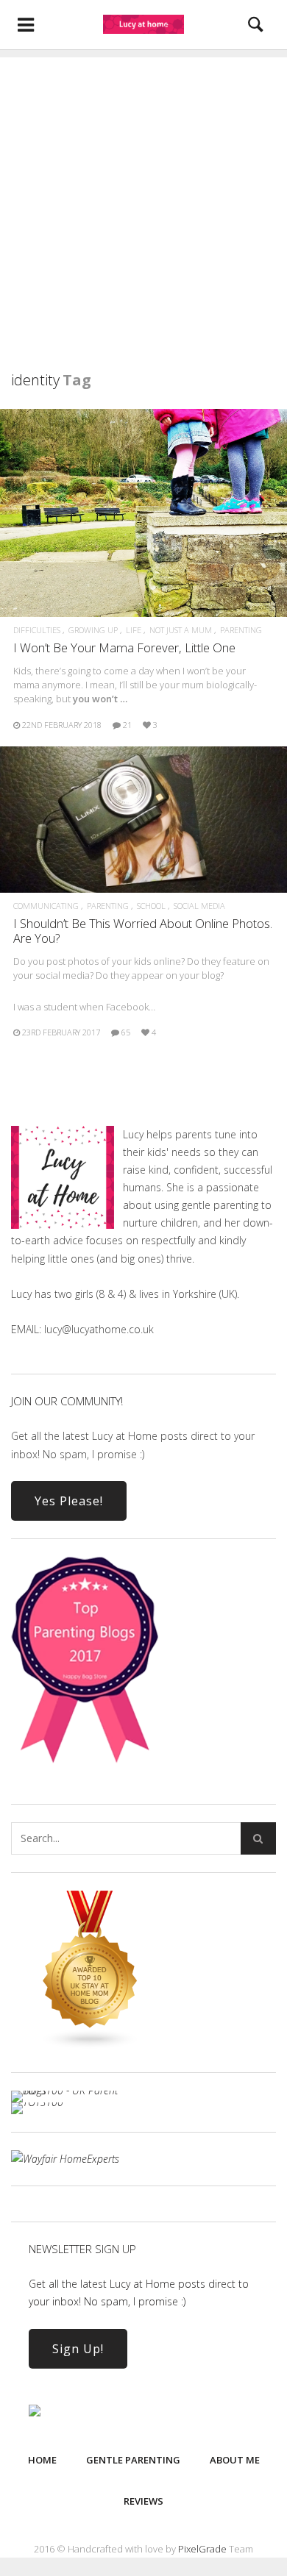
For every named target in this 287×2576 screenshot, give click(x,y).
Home (42, 2460)
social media (199, 906)
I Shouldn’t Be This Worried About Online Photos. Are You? (143, 931)
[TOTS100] (37, 2102)
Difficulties (37, 630)
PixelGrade (202, 2549)
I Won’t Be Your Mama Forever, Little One (124, 647)
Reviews (143, 2501)
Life (134, 630)
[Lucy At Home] (143, 24)
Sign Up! (78, 2349)
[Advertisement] (143, 201)
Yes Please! (69, 1501)
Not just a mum (181, 630)
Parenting (241, 630)
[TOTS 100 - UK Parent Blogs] (72, 2090)
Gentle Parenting (133, 2460)
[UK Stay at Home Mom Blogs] (91, 2045)
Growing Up (93, 630)
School (151, 906)
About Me (235, 2460)
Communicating (46, 906)
